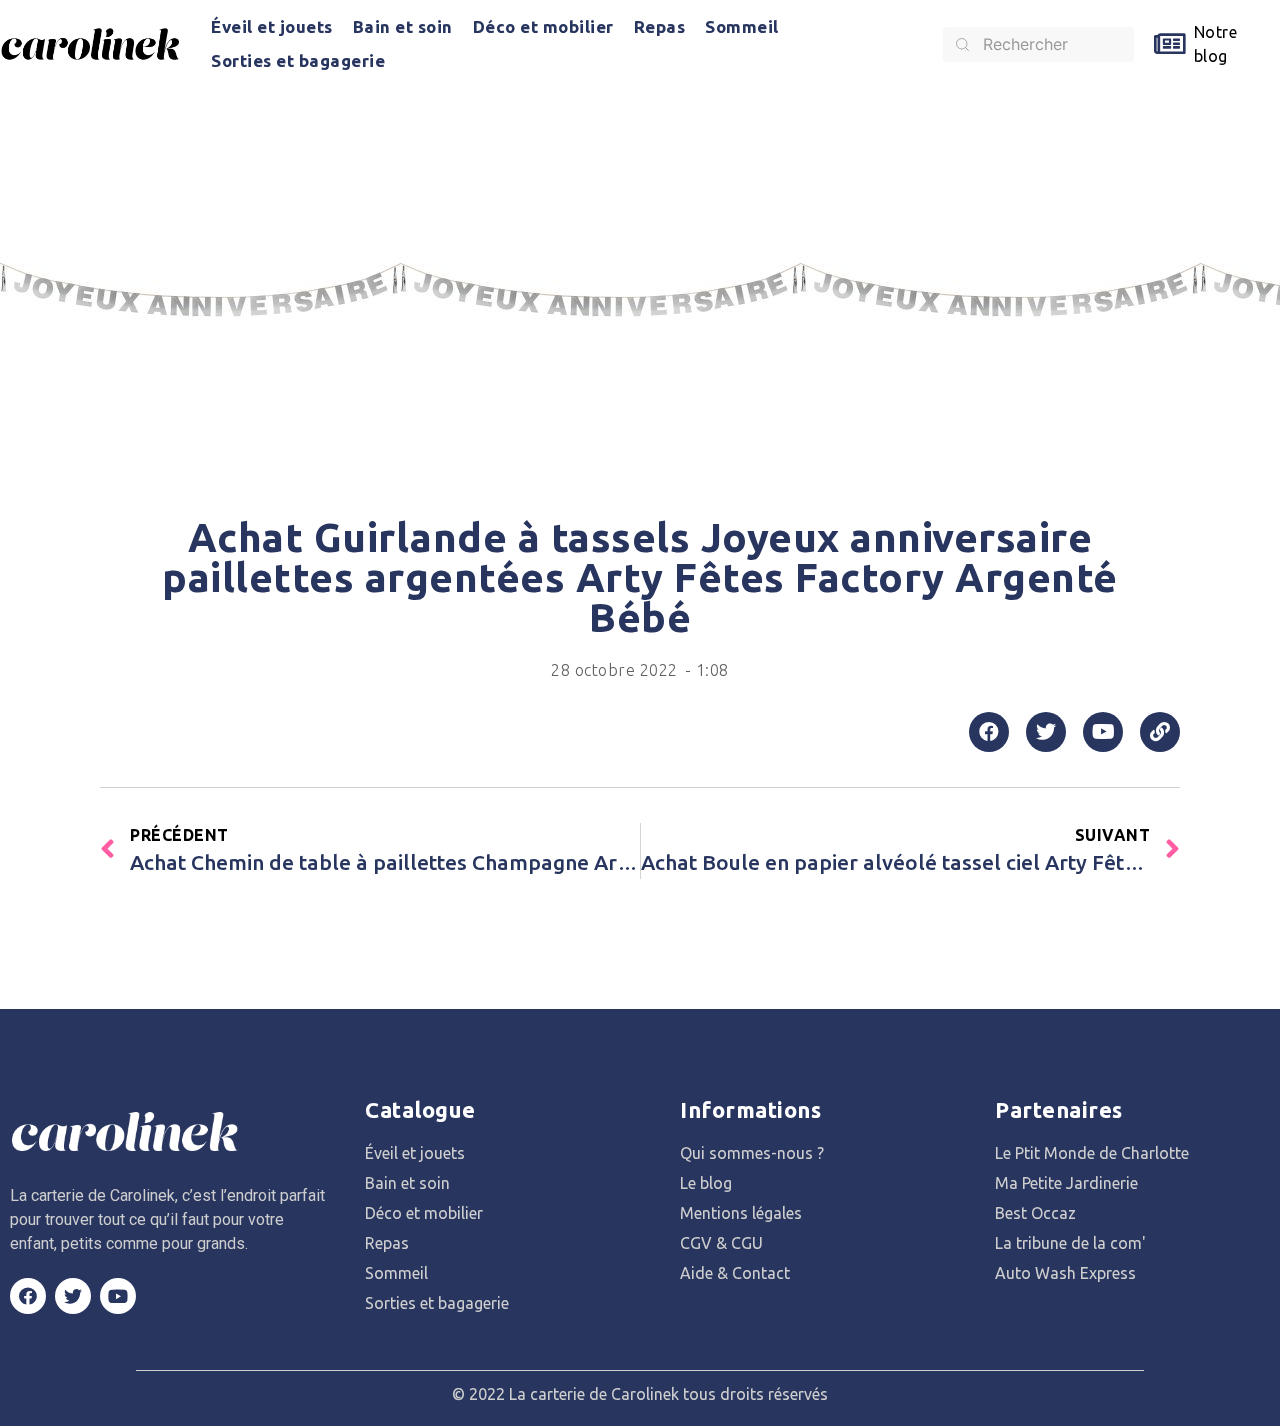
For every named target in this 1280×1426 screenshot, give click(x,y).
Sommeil (742, 26)
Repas (660, 26)
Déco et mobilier (543, 26)
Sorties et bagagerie (298, 60)
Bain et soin (403, 26)
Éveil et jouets (272, 26)
